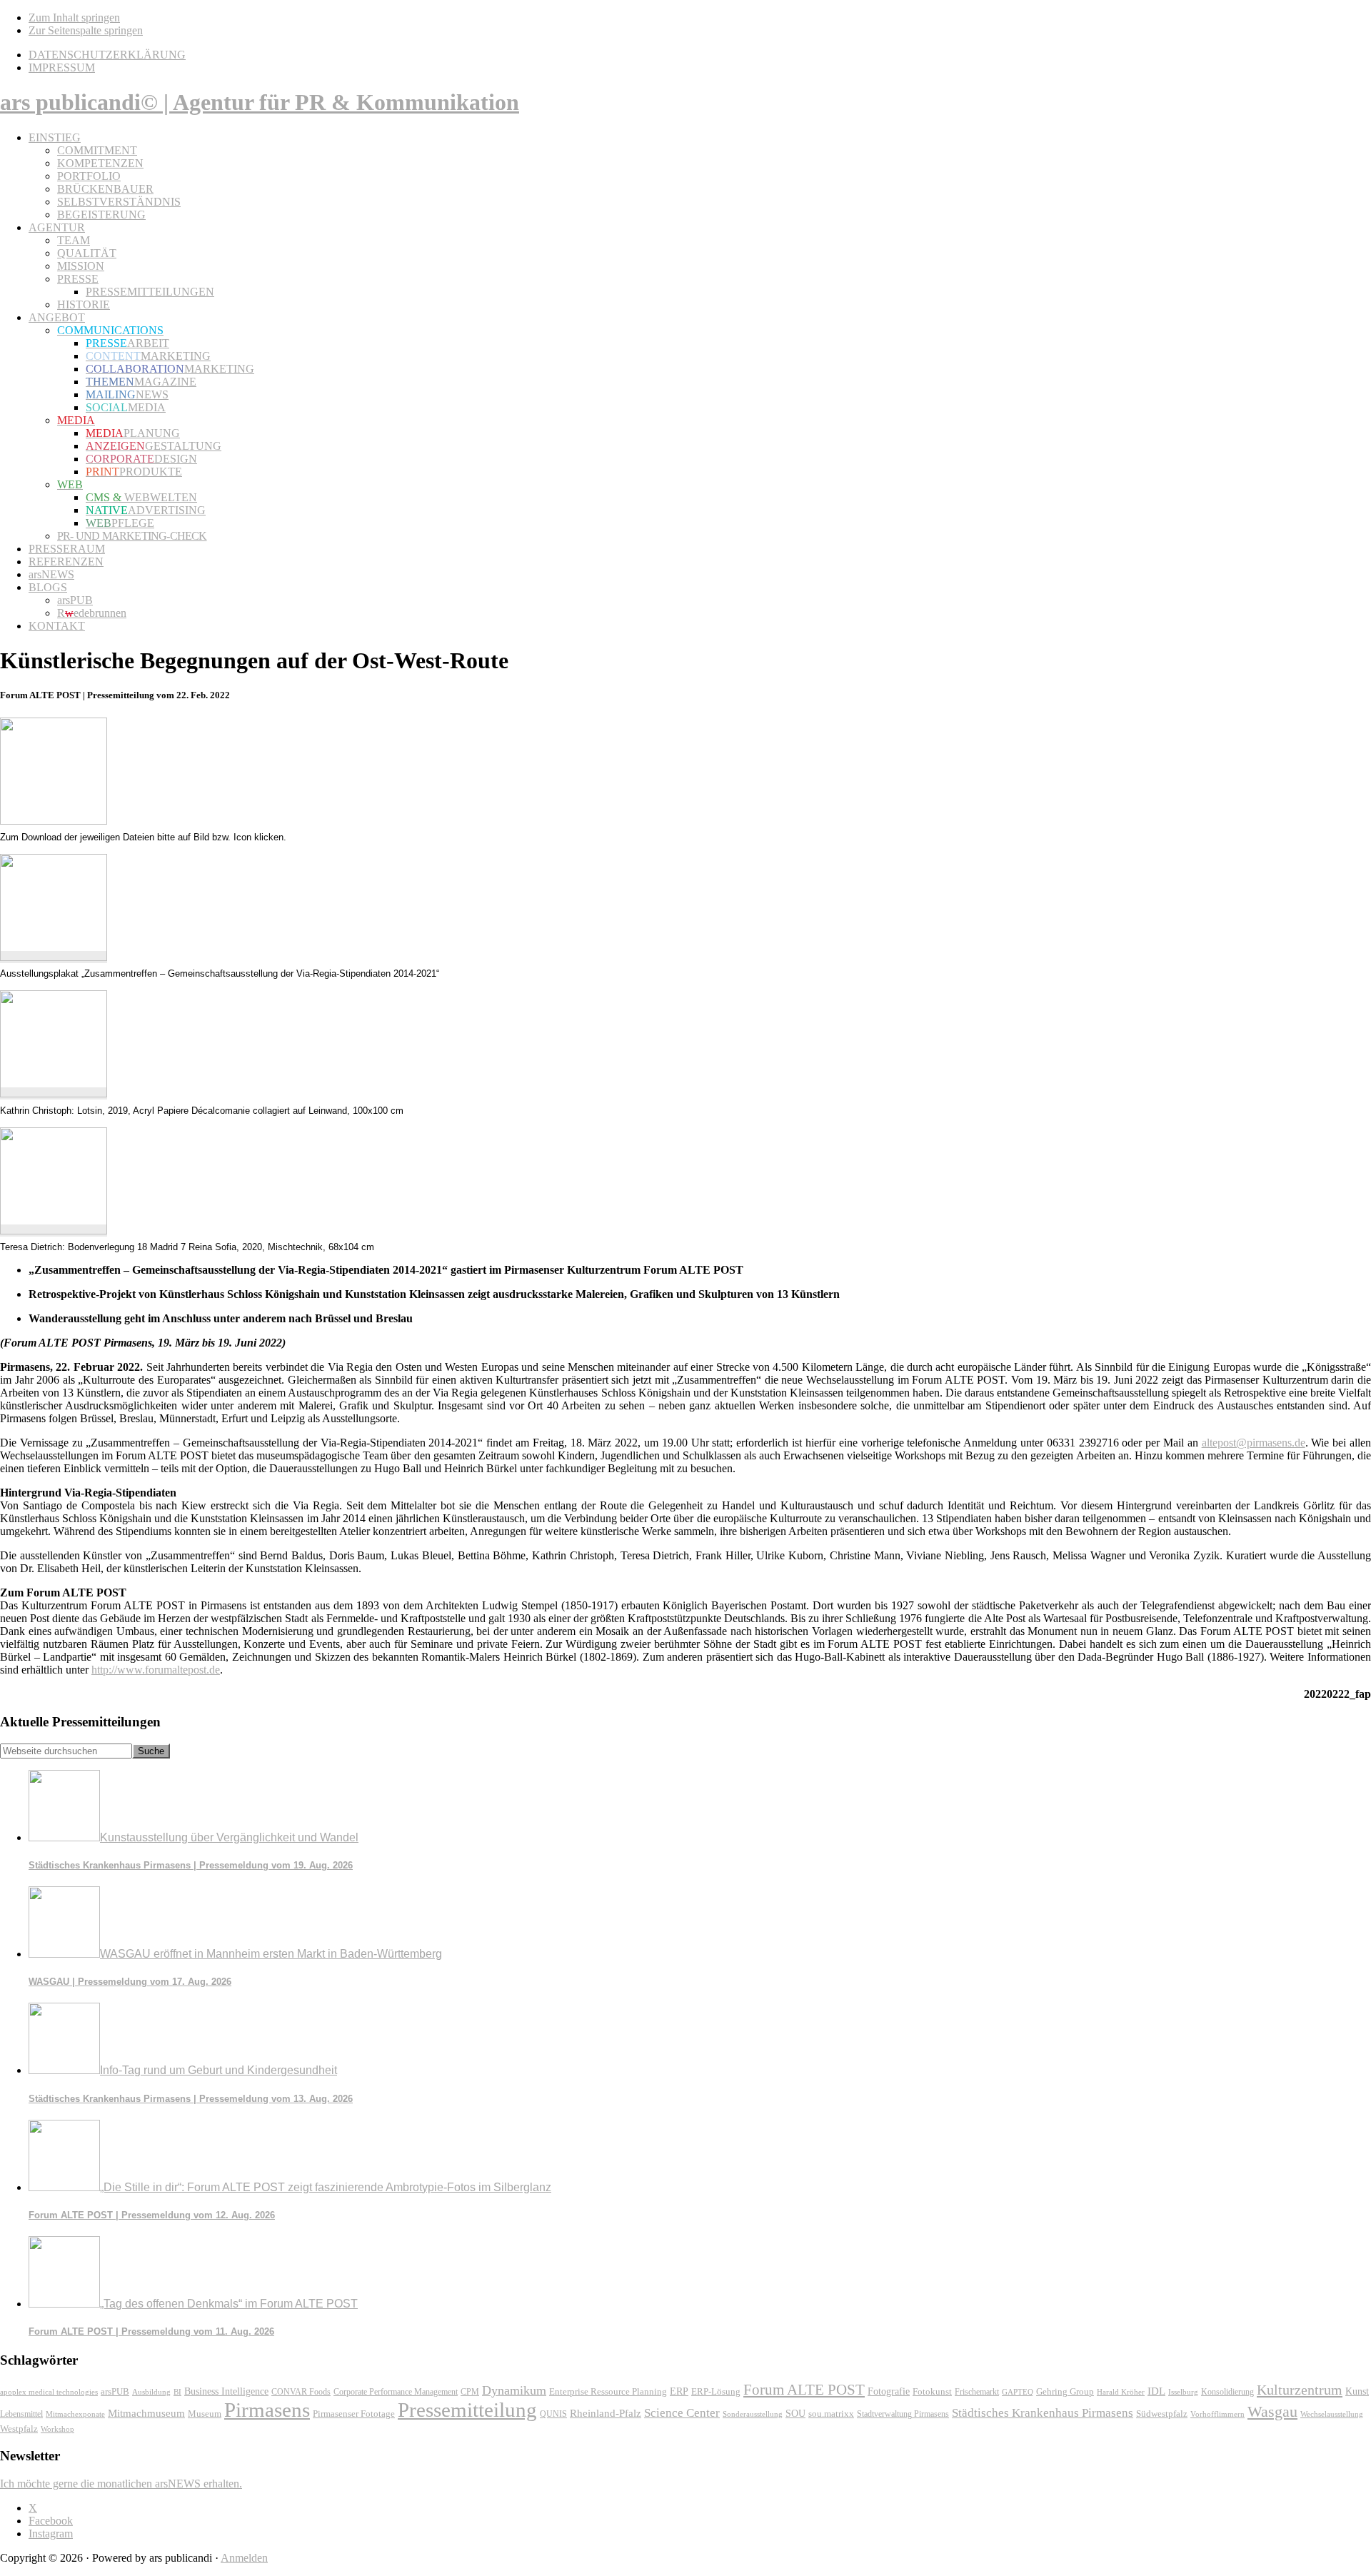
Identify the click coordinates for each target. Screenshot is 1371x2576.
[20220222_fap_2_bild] (54, 1093)
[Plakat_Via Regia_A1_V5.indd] (54, 957)
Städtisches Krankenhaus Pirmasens (1043, 2413)
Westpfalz (19, 2429)
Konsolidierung (1227, 2392)
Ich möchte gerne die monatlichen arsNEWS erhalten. (121, 2484)
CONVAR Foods (301, 2392)
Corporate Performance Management (396, 2392)
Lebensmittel (21, 2414)
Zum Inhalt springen (74, 17)
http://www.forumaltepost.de (156, 1670)
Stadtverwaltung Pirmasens (903, 2414)
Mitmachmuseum (146, 2413)
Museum (205, 2414)
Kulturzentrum (1300, 2390)
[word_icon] (54, 821)
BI (177, 2392)
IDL (1156, 2391)
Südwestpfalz (1162, 2414)
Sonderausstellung (753, 2414)
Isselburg (1183, 2392)
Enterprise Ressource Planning (608, 2392)
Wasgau (1272, 2411)
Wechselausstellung (1332, 2414)
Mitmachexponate (75, 2414)
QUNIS (553, 2414)
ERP (679, 2391)
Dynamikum (514, 2390)
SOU (795, 2414)
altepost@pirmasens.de (1254, 1443)
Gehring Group (1065, 2392)
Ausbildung (151, 2392)
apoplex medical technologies (49, 2392)
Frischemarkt (977, 2392)
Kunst (1357, 2391)
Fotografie (889, 2391)
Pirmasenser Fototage (354, 2414)
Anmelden (244, 2558)
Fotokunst (932, 2391)
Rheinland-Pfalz (606, 2413)
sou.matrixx (831, 2414)
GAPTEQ (1018, 2392)
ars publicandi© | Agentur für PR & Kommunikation (260, 102)
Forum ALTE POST (804, 2390)
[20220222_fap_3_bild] (54, 1231)
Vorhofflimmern (1217, 2414)
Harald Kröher (1121, 2392)
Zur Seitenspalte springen (86, 30)
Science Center (682, 2413)
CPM (470, 2392)
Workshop (57, 2429)
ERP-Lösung (716, 2391)
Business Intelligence (226, 2391)
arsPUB (115, 2391)
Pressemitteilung (467, 2410)
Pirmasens (267, 2410)
